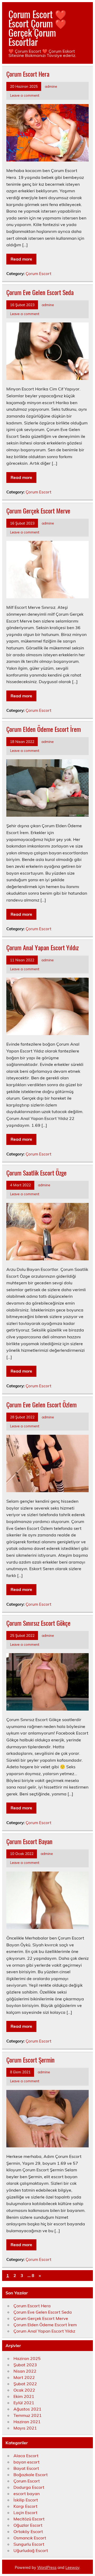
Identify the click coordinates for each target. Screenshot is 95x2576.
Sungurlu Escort (29, 2544)
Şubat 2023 (25, 2365)
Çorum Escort (38, 274)
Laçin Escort (25, 2513)
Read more (21, 259)
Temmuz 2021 (28, 2415)
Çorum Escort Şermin (30, 2060)
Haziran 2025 (27, 2358)
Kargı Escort (25, 2506)
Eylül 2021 (24, 2403)
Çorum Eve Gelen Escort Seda (40, 292)
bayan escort (27, 2462)
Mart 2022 (24, 2377)
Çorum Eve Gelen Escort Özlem (41, 1404)
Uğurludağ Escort (31, 2550)
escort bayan (27, 2494)
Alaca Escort (26, 2456)
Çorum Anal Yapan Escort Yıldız (42, 947)
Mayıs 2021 (25, 2428)
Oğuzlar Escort (28, 2525)
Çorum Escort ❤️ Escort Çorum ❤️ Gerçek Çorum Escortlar (37, 28)
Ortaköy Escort (28, 2531)
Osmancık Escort (30, 2538)
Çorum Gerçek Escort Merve (38, 511)
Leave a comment (25, 95)
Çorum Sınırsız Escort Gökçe (38, 1623)
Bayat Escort (26, 2468)
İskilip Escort (26, 2500)
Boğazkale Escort (31, 2475)
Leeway (72, 2568)
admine (51, 86)
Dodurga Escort (29, 2487)
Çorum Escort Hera (28, 74)
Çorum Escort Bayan (29, 1841)
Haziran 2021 (27, 2422)
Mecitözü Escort (29, 2519)
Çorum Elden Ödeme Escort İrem (44, 729)
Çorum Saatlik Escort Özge (36, 1173)
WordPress (47, 2568)
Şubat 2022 (25, 2384)
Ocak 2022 (24, 2390)
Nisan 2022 (25, 2371)
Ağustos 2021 (27, 2409)
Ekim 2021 (24, 2396)
